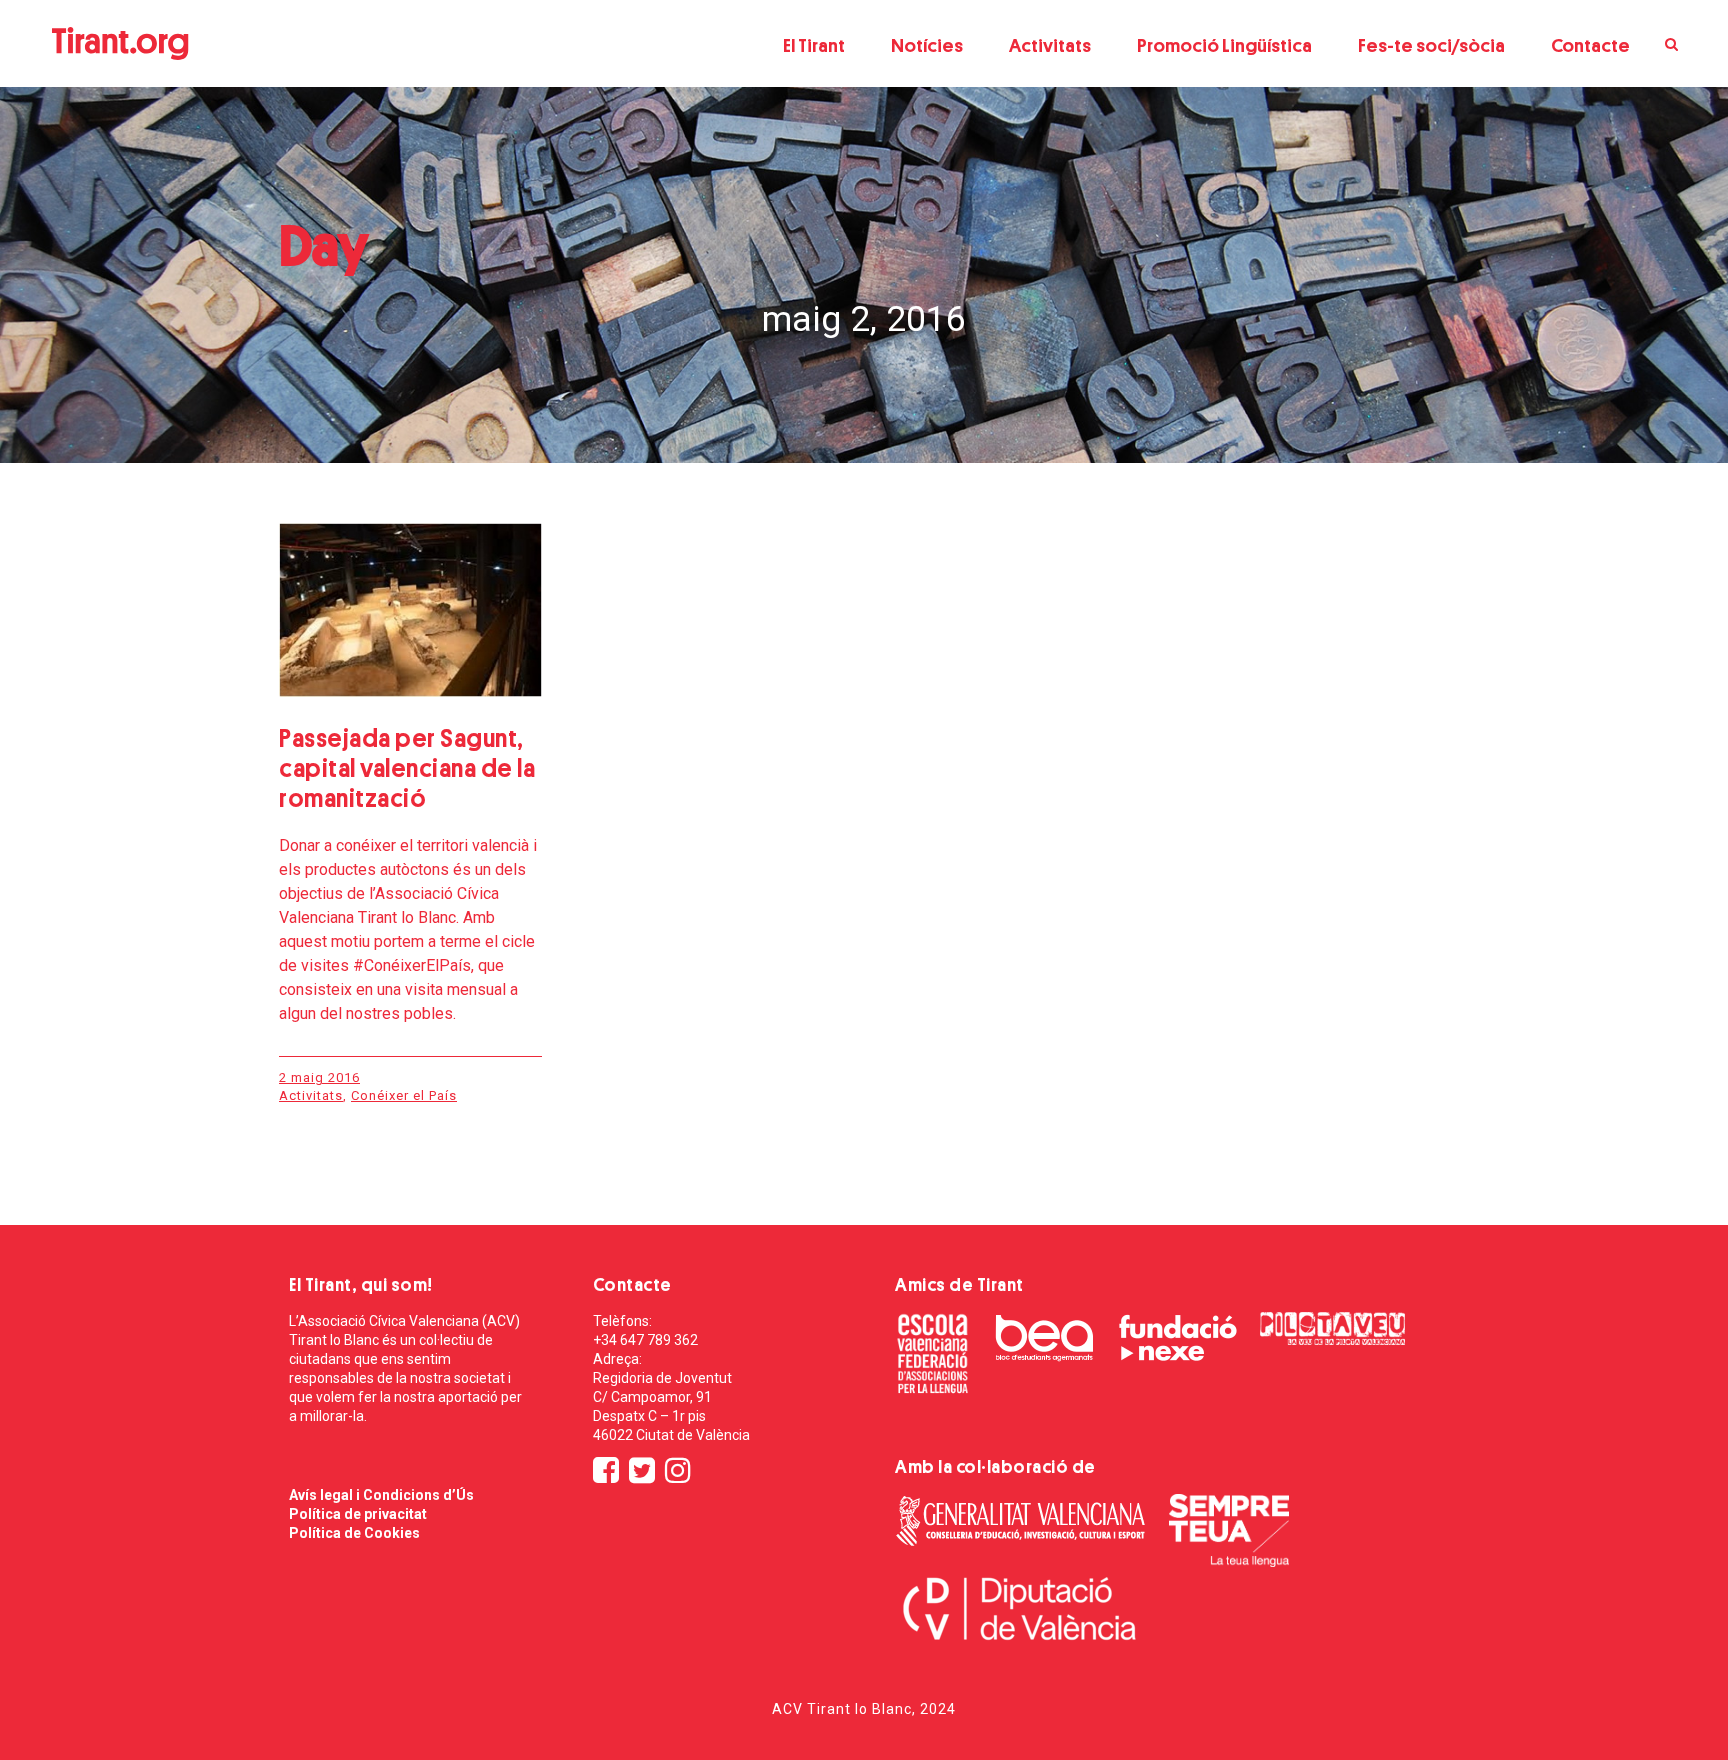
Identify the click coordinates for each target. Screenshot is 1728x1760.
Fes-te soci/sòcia (1431, 45)
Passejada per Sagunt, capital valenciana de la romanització (407, 768)
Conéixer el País (404, 1095)
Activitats (1050, 45)
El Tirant (814, 45)
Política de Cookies (354, 1533)
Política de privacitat (358, 1514)
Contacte (1590, 45)
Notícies (927, 45)
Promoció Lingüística (1224, 45)
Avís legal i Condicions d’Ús (381, 1495)
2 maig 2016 (319, 1077)
